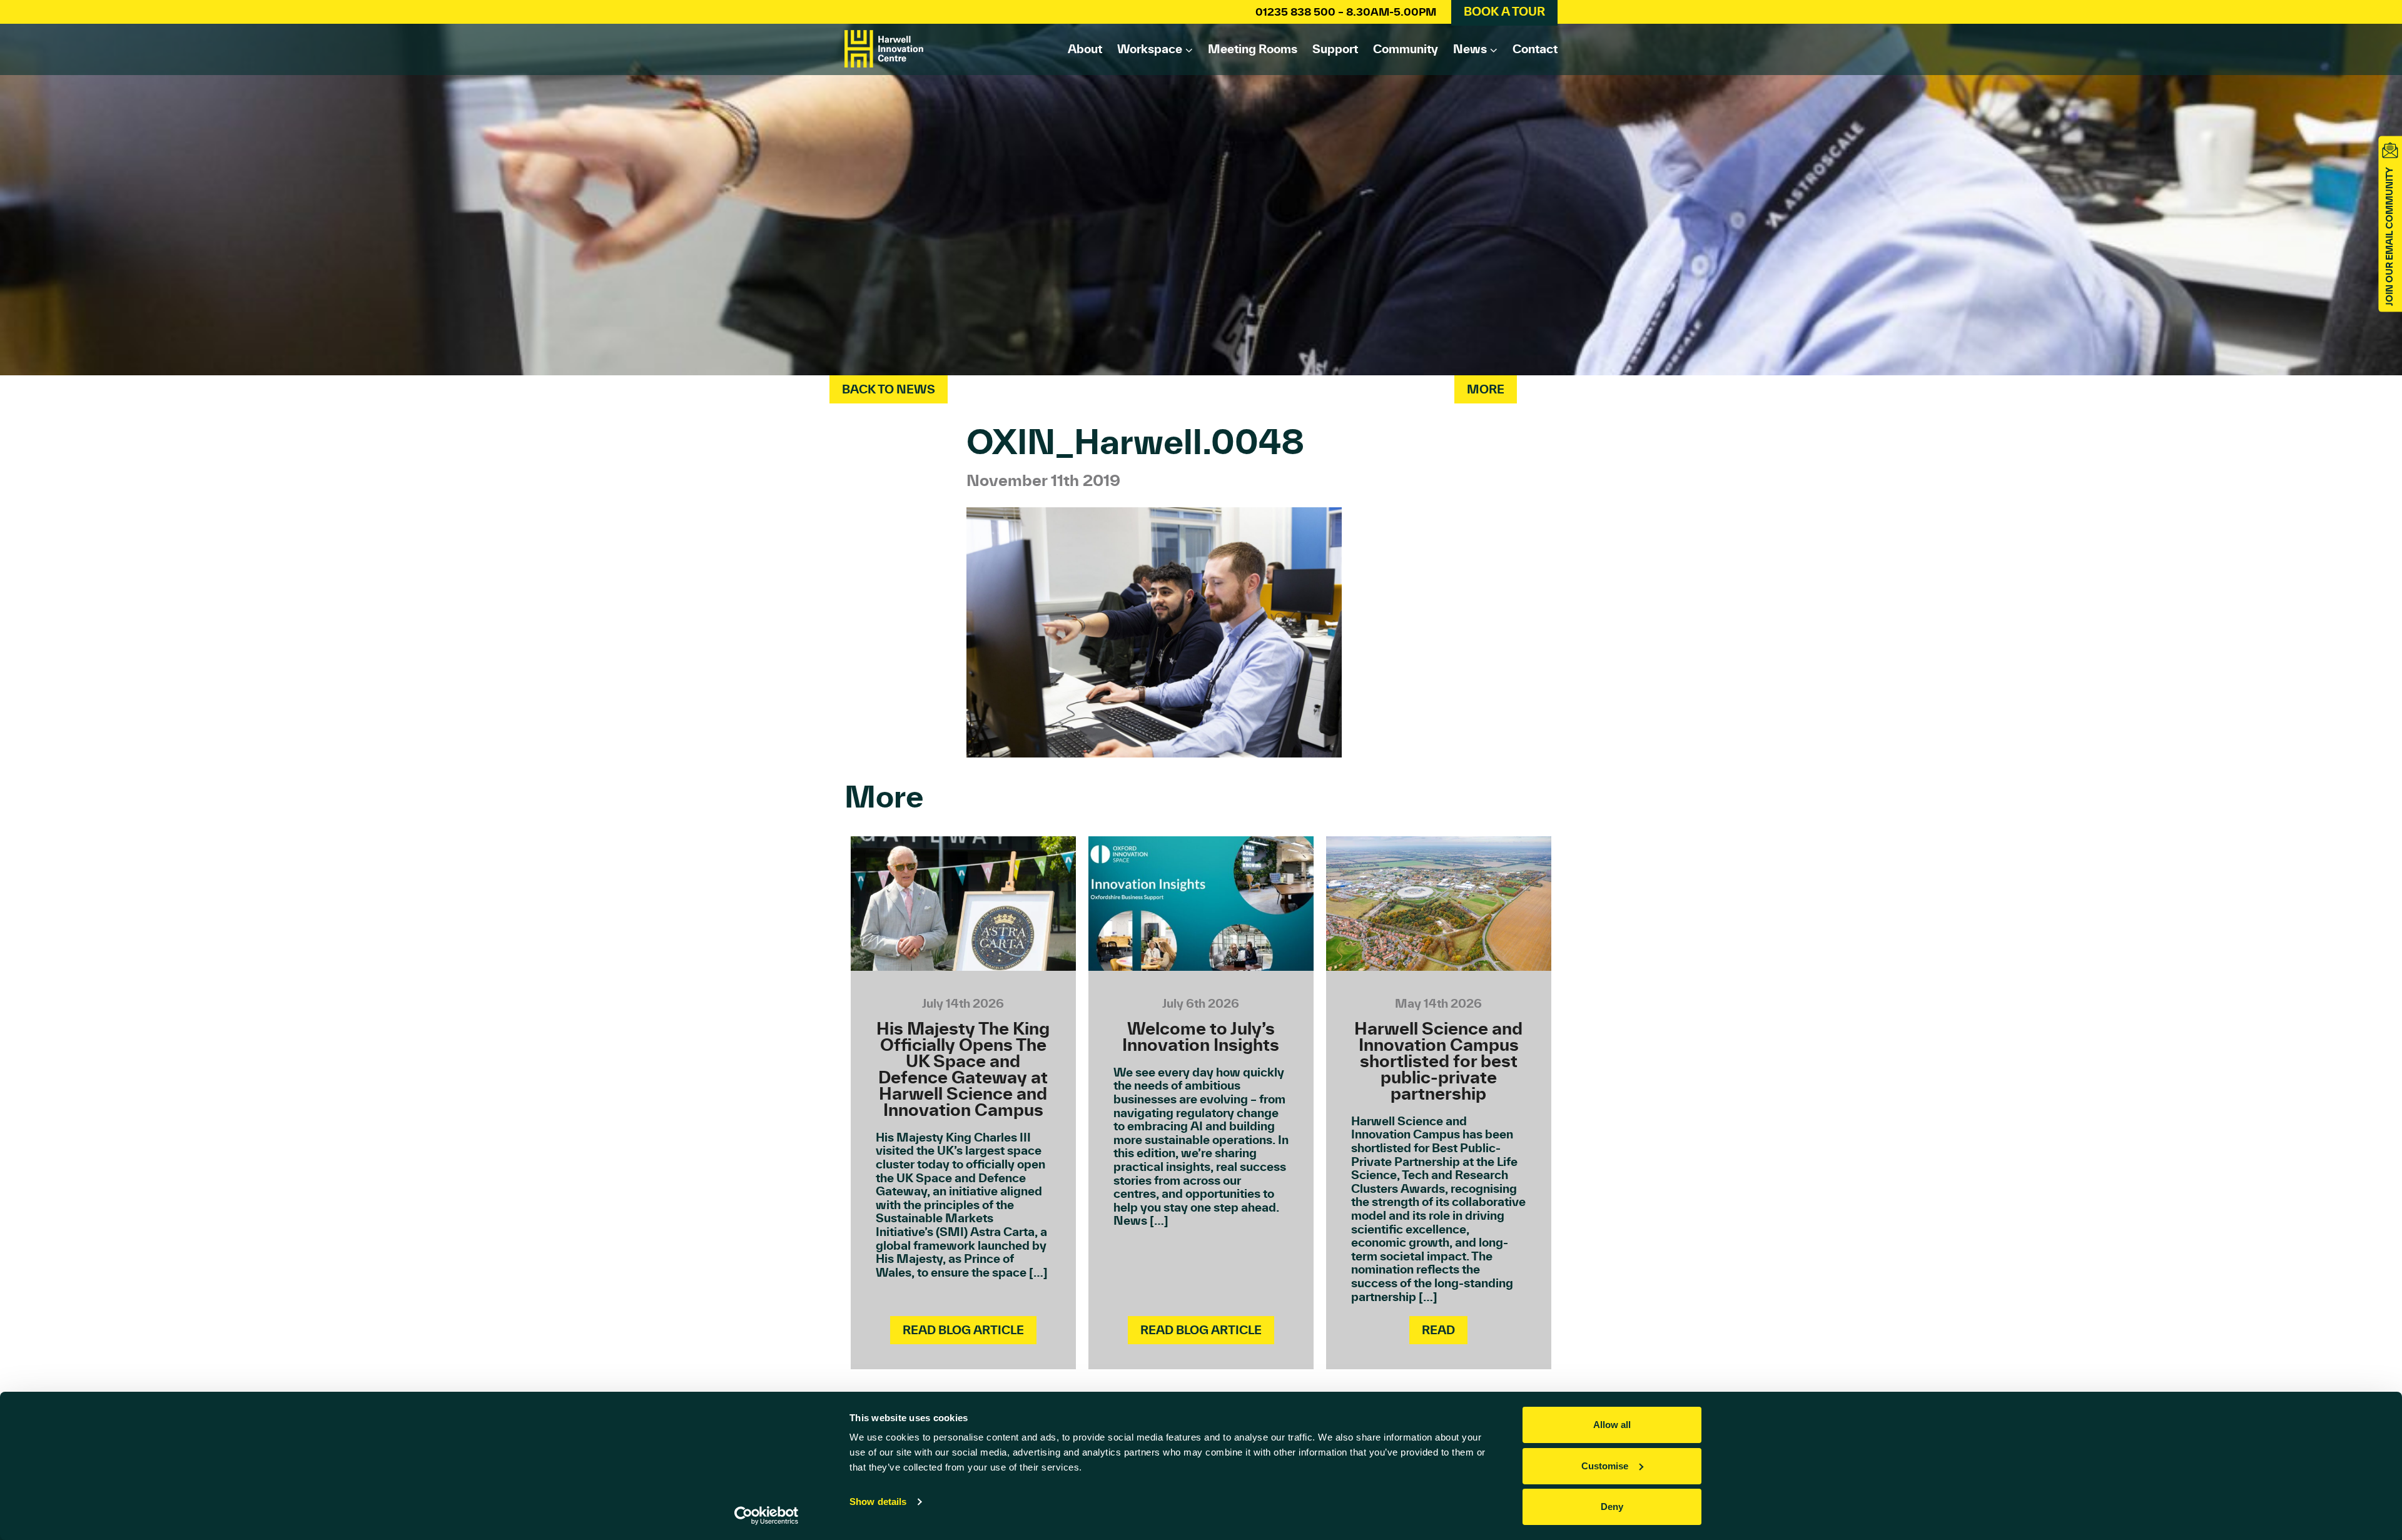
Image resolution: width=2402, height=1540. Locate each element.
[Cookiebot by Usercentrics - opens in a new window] (767, 1516)
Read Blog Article (963, 1330)
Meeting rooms (1253, 49)
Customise (1605, 1466)
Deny (1612, 1507)
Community (1406, 49)
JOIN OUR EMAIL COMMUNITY (2389, 236)
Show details (878, 1502)
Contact (1535, 49)
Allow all (1612, 1425)
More (1486, 389)
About (1085, 49)
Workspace (1150, 49)
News (1470, 49)
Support (1335, 49)
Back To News (889, 389)
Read (1438, 1330)
